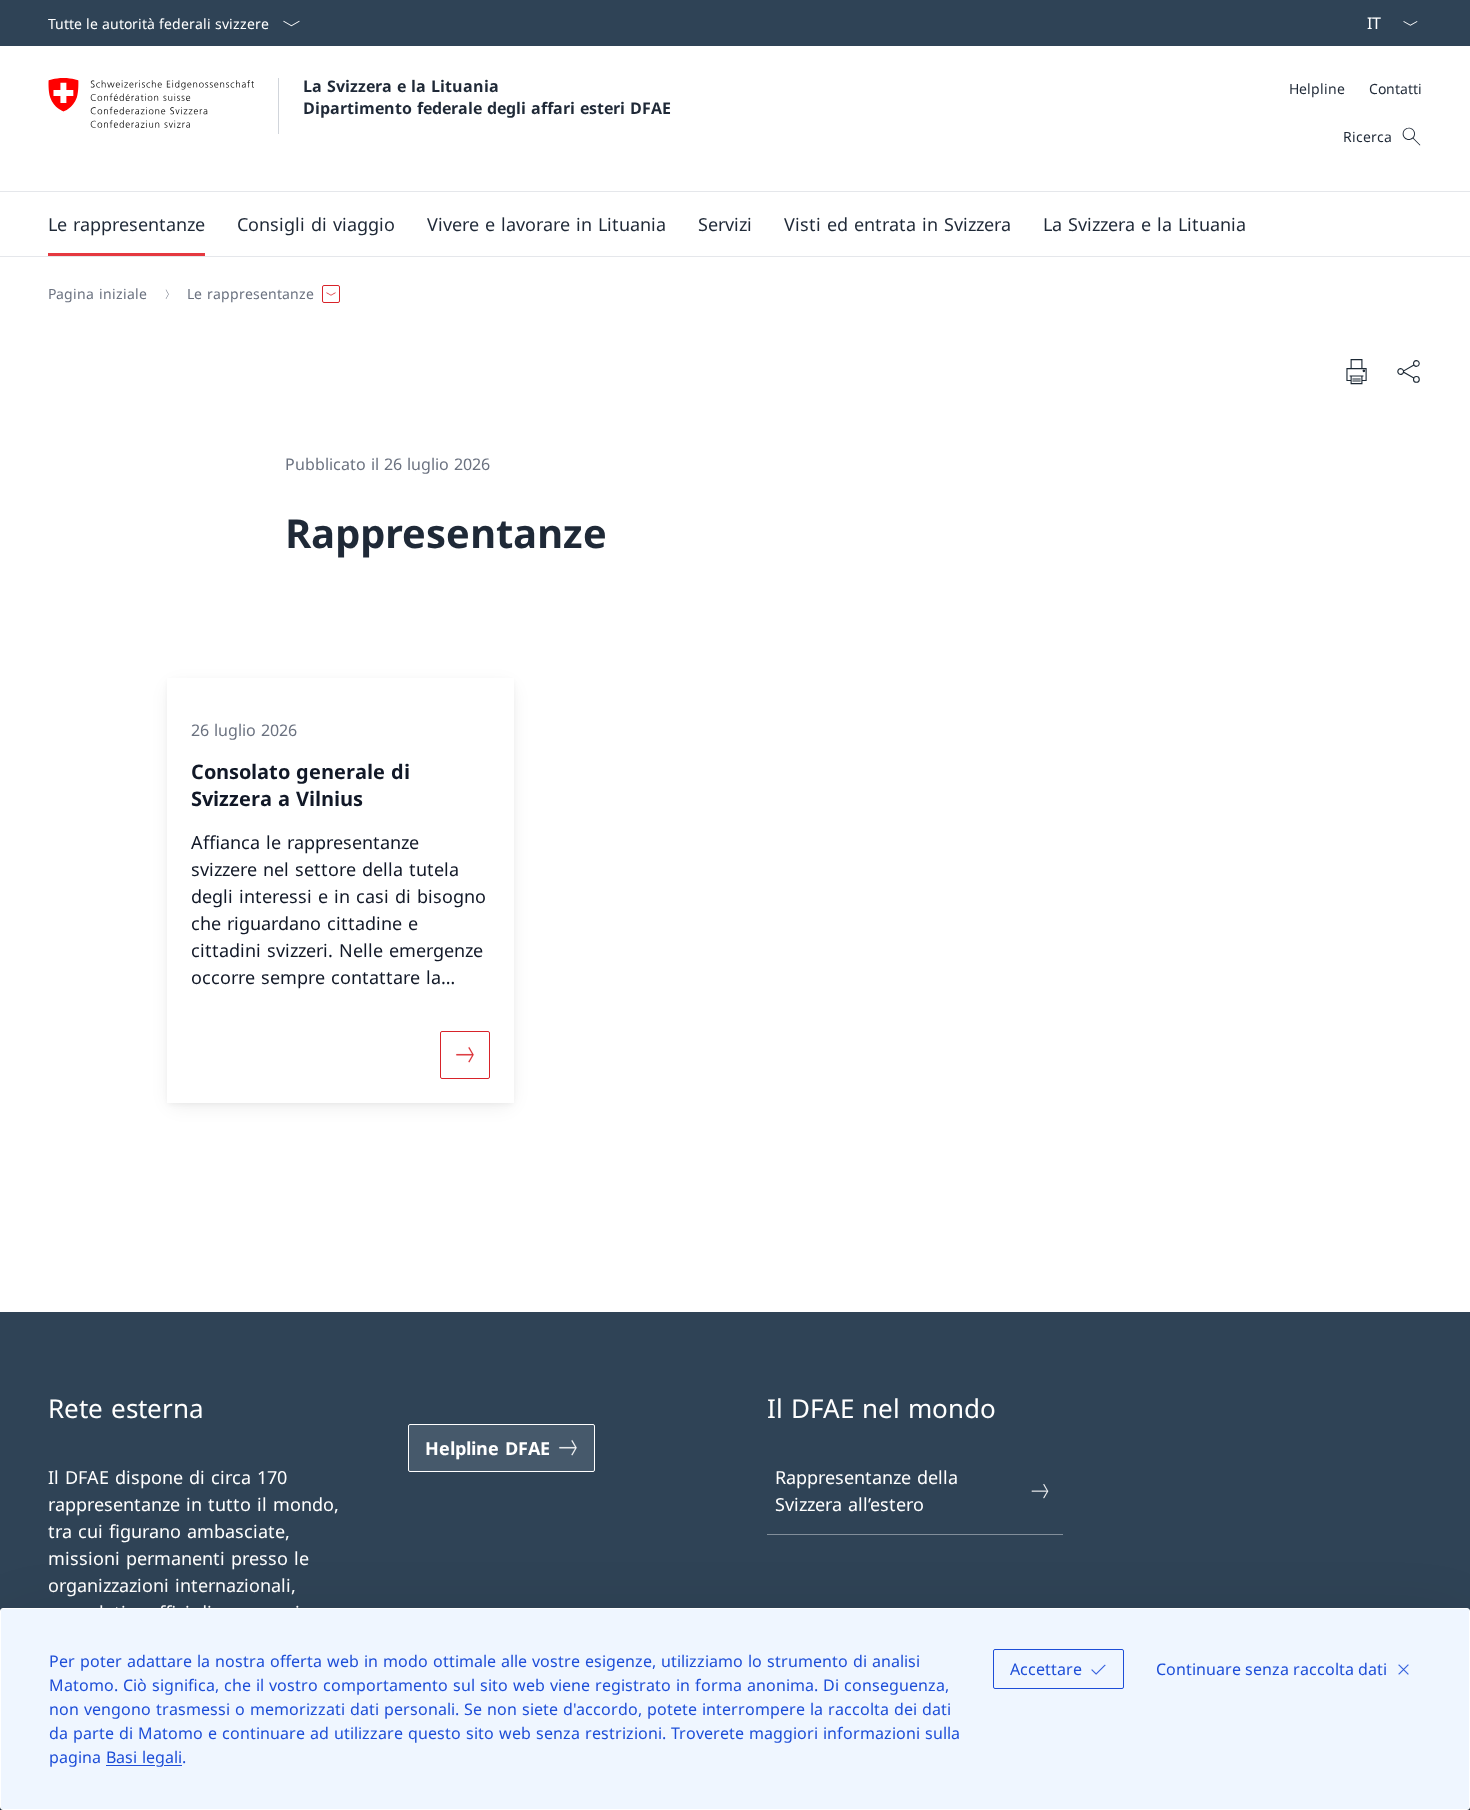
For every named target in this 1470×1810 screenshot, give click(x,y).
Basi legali (144, 1757)
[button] (126, 224)
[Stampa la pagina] (1356, 371)
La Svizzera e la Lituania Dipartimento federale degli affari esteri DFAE (487, 97)
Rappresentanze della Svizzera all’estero (866, 1490)
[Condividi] (1408, 371)
